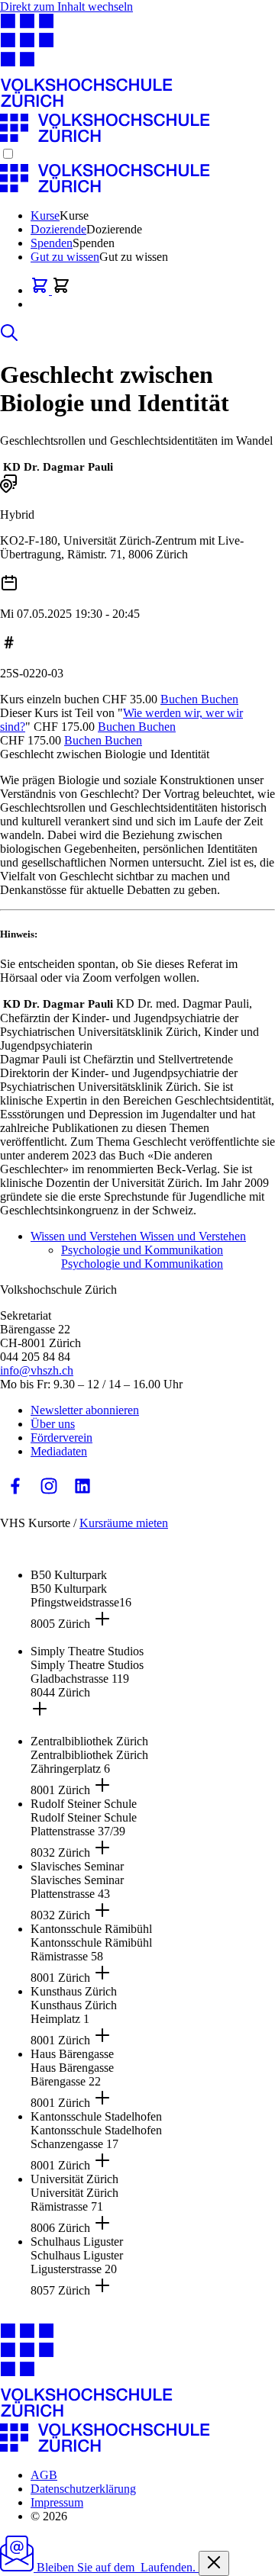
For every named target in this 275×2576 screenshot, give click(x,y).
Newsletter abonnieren (85, 1410)
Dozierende (58, 229)
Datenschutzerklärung (83, 2489)
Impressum (57, 2502)
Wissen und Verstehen (138, 1236)
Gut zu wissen (65, 257)
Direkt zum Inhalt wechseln (66, 6)
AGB (44, 2475)
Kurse (45, 215)
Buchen (199, 699)
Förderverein (61, 1438)
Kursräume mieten (124, 1523)
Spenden (52, 243)
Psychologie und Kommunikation (142, 1257)
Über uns (53, 1424)
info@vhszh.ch (37, 1370)
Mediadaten (59, 1451)
